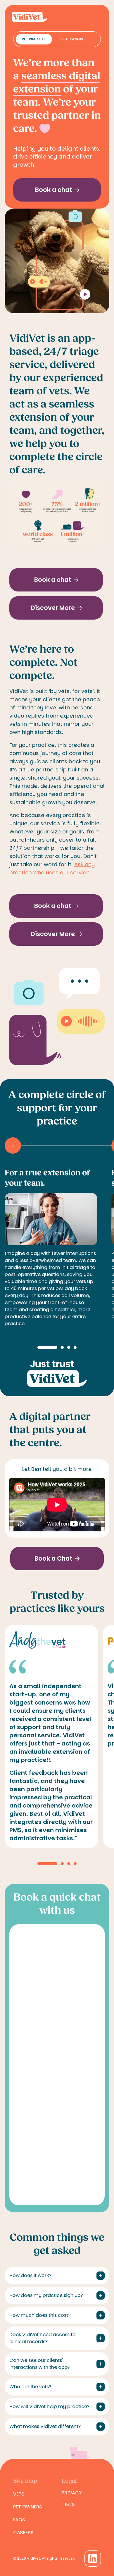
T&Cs (68, 2504)
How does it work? (30, 2275)
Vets (19, 2494)
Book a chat (54, 190)
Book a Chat (53, 1558)
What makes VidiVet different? (45, 2426)
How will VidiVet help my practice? (49, 2406)
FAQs (19, 2520)
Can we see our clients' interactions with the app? (40, 2364)
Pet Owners (72, 39)
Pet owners (27, 2507)
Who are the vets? (30, 2387)
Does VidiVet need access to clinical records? (43, 2338)
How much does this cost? (40, 2315)
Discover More (53, 608)
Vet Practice (34, 39)
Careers (23, 2533)
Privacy (72, 2493)
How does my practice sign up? (46, 2295)
